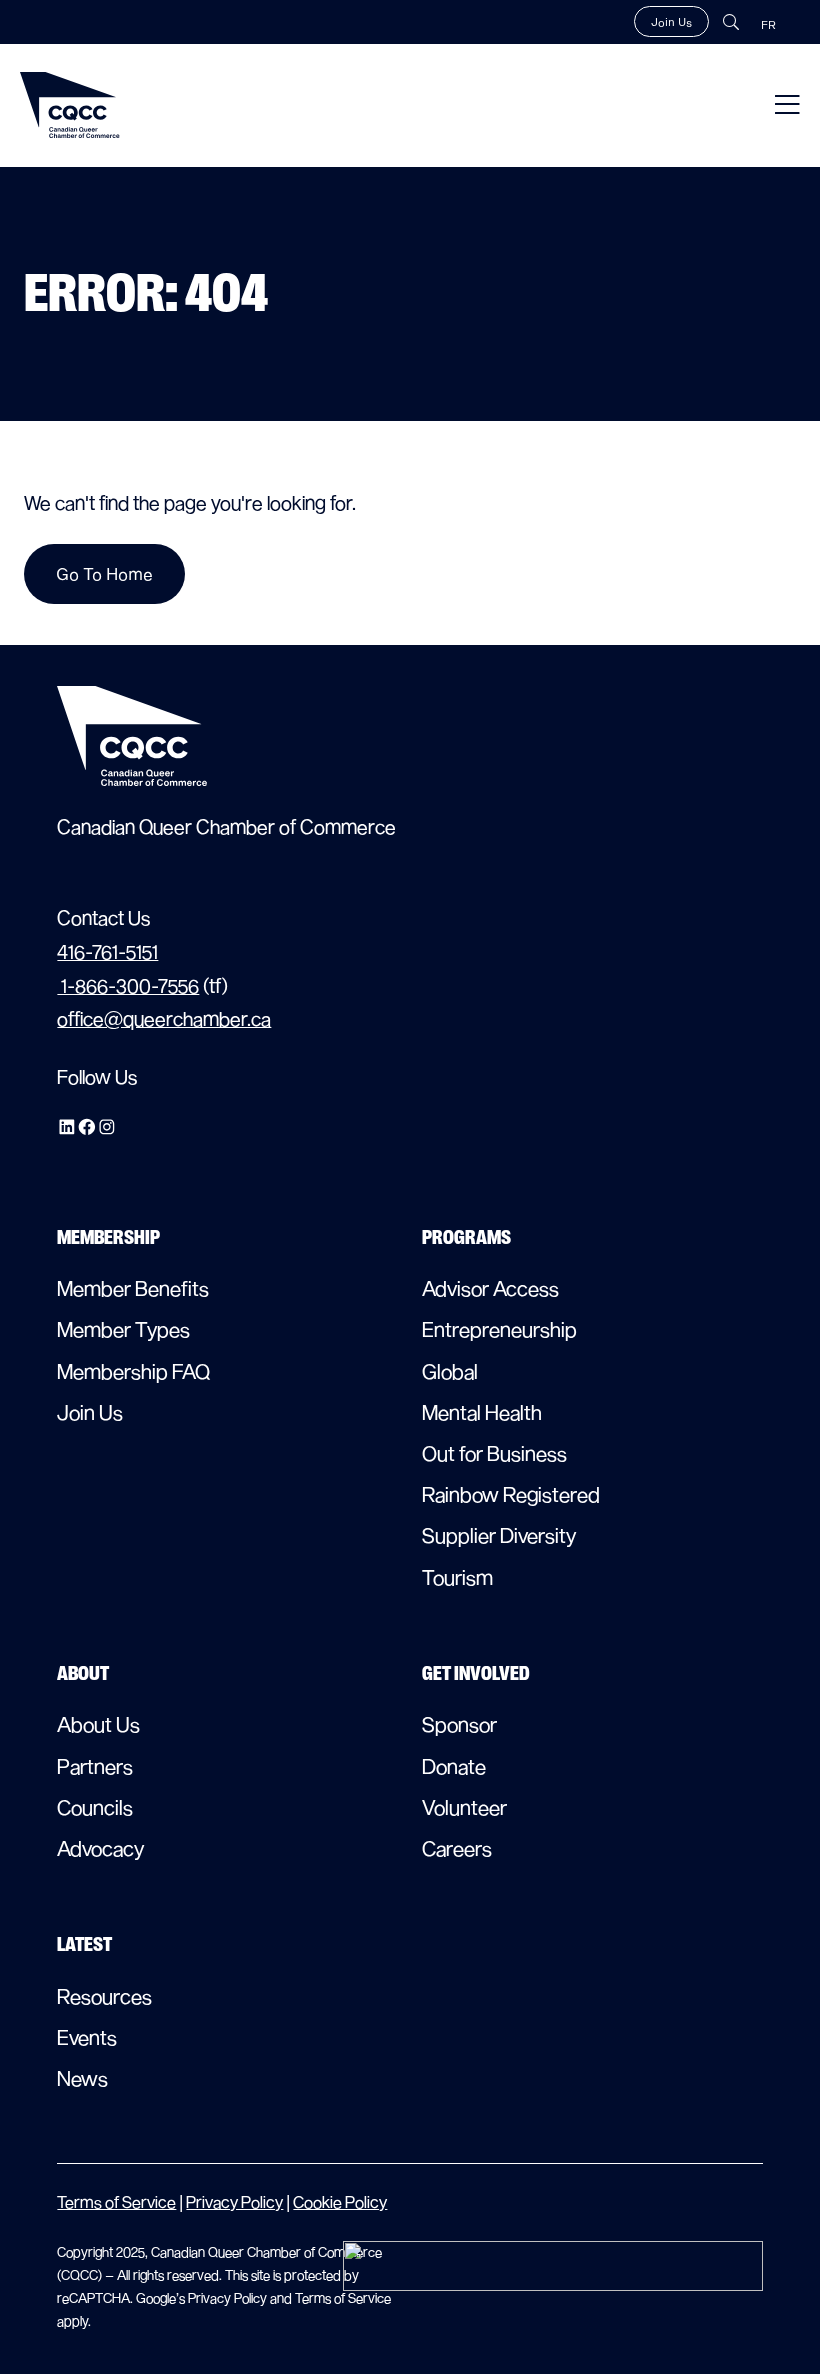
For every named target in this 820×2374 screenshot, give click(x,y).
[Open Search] (731, 22)
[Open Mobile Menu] (787, 105)
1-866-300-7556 (128, 985)
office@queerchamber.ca (164, 1018)
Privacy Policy (234, 2201)
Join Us (671, 21)
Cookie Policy (340, 2201)
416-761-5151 (107, 951)
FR (768, 24)
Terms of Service (116, 2201)
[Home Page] (70, 105)
